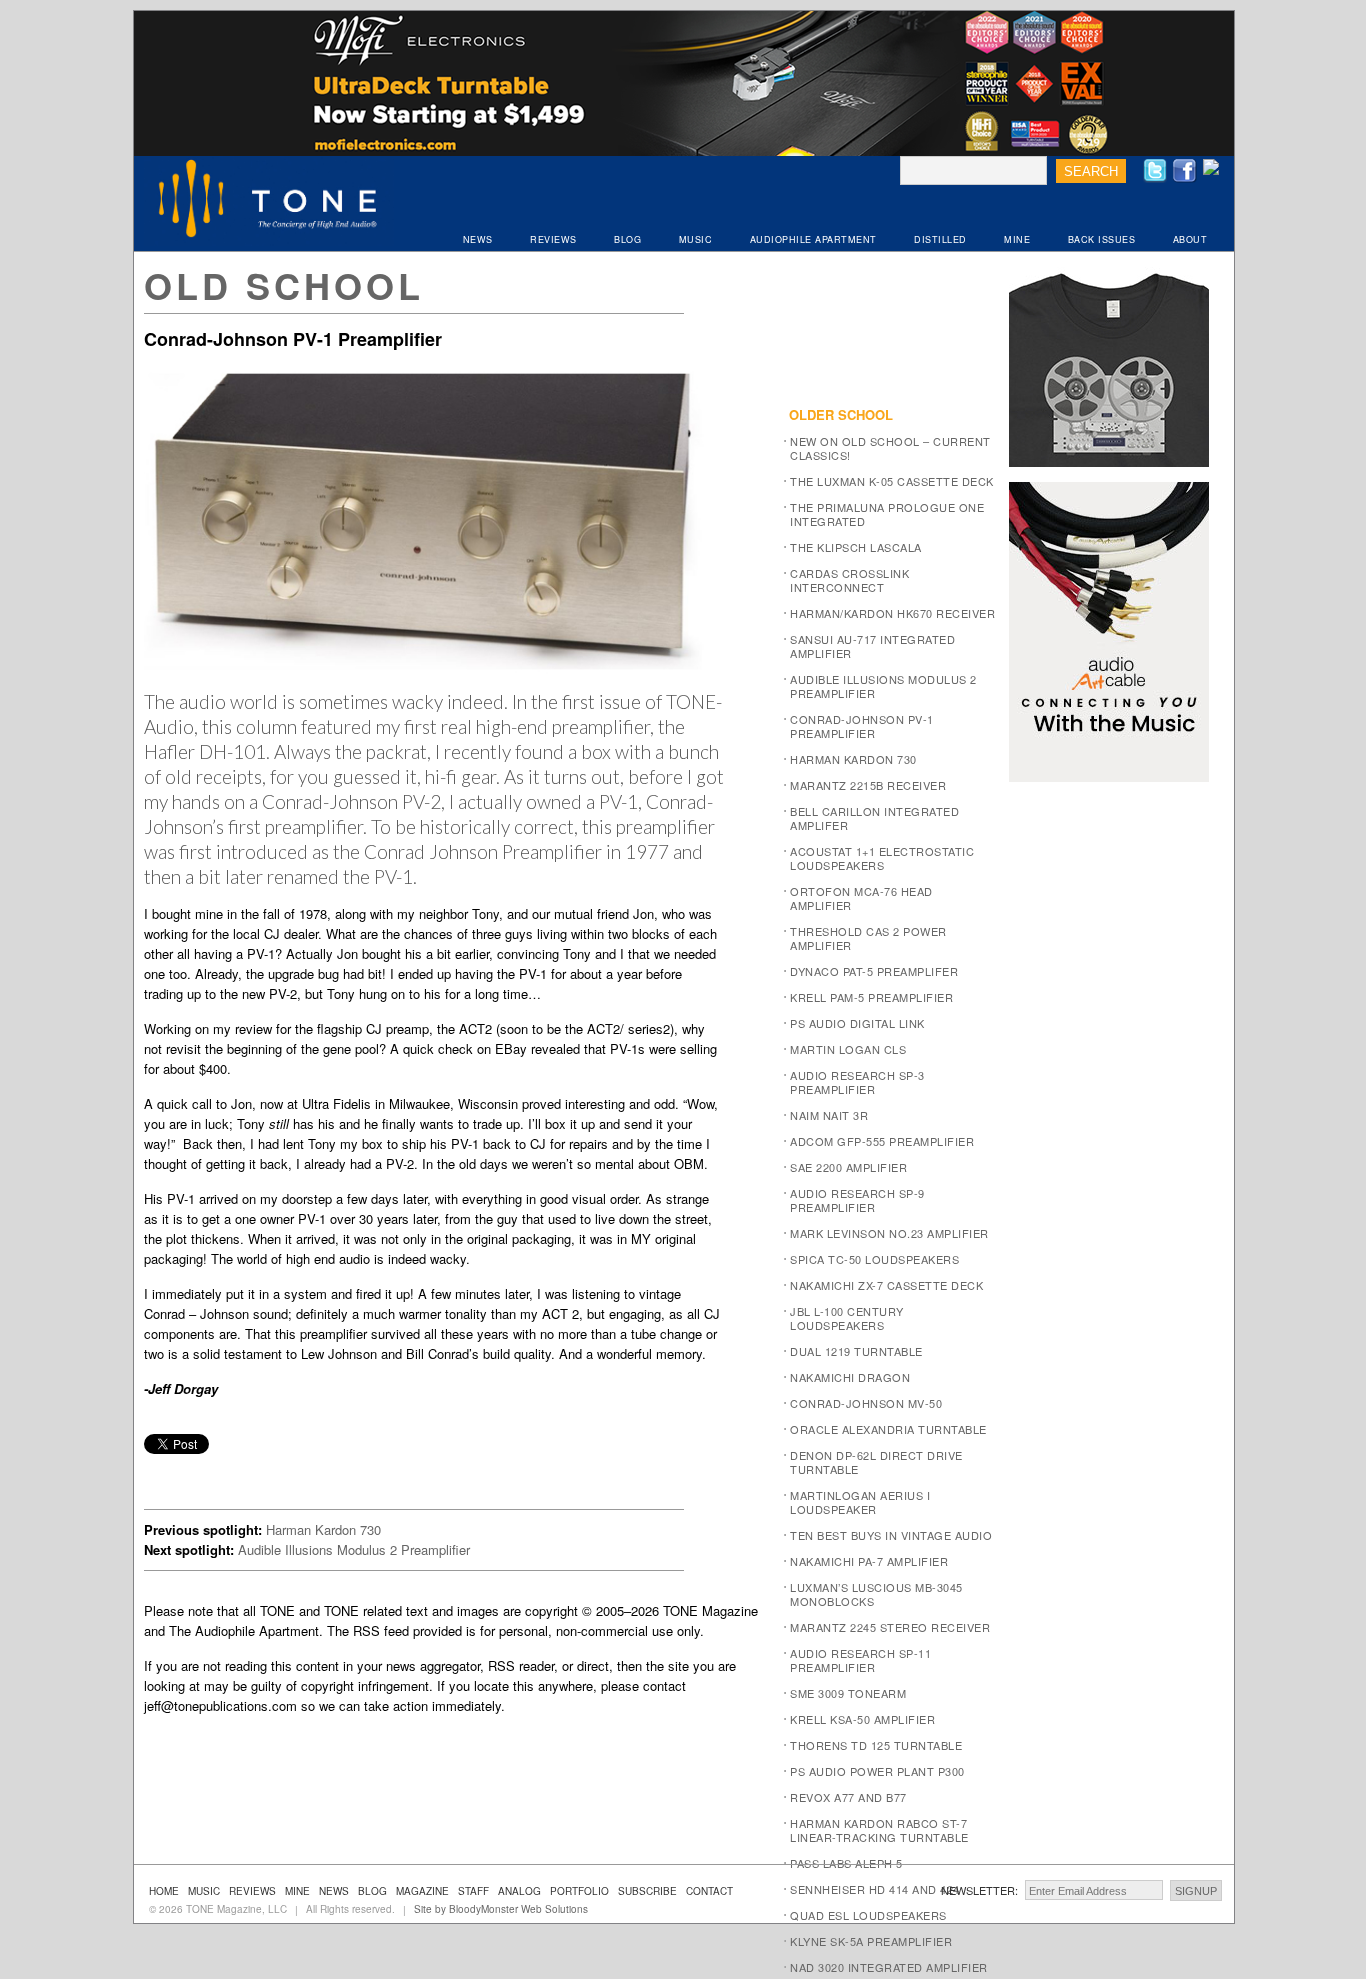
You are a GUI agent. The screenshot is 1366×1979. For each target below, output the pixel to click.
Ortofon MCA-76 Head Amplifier (861, 898)
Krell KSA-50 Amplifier (862, 1719)
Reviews (252, 1891)
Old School (284, 285)
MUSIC (696, 239)
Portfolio (579, 1891)
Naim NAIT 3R (829, 1115)
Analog (519, 1891)
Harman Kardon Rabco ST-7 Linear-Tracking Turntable (879, 1830)
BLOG (627, 239)
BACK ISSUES (1102, 239)
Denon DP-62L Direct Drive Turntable (876, 1462)
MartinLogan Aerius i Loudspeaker (860, 1502)
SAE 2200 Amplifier (848, 1167)
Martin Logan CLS (848, 1049)
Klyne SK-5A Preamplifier (871, 1941)
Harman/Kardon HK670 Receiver (892, 613)
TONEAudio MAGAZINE (269, 201)
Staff (473, 1891)
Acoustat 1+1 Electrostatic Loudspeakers (882, 858)
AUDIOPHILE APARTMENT (813, 239)
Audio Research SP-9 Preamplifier (857, 1200)
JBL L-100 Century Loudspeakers (847, 1318)
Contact (709, 1891)
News (334, 1891)
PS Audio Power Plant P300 (877, 1771)
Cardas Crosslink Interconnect (849, 580)
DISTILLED (940, 239)
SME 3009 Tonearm (848, 1693)
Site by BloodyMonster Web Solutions (501, 1909)
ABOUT (1190, 239)
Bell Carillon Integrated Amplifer (874, 818)
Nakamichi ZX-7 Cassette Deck (886, 1285)
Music (204, 1891)
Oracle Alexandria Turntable (888, 1429)
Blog (372, 1891)
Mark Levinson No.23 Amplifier (889, 1233)
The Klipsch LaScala (856, 547)
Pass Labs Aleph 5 (846, 1863)
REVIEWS (553, 239)
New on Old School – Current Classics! (890, 448)
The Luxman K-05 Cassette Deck (892, 481)
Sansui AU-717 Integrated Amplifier (872, 646)
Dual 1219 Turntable (856, 1351)
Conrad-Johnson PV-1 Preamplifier (862, 726)
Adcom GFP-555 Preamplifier (882, 1141)
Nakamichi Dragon (850, 1377)
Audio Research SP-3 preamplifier (857, 1082)
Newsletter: (979, 1890)
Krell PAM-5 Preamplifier (871, 997)
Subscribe (647, 1891)
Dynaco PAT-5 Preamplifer (874, 971)
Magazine (422, 1891)
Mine (297, 1891)
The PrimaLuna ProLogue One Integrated (887, 514)
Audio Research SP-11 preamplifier (860, 1660)
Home (164, 1891)
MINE (1017, 239)
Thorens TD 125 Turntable (876, 1745)
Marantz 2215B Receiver (868, 785)
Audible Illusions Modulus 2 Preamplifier (354, 1549)
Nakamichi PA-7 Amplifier (869, 1561)
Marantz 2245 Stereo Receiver (890, 1627)
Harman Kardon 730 (323, 1529)
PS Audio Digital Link (857, 1023)
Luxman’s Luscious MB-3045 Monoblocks (876, 1594)
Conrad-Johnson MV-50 (866, 1403)
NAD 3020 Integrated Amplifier (889, 1967)
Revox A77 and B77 (848, 1797)
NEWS (478, 239)
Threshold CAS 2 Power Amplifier (868, 938)
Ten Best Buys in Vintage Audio (891, 1535)
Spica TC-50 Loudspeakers (874, 1259)
